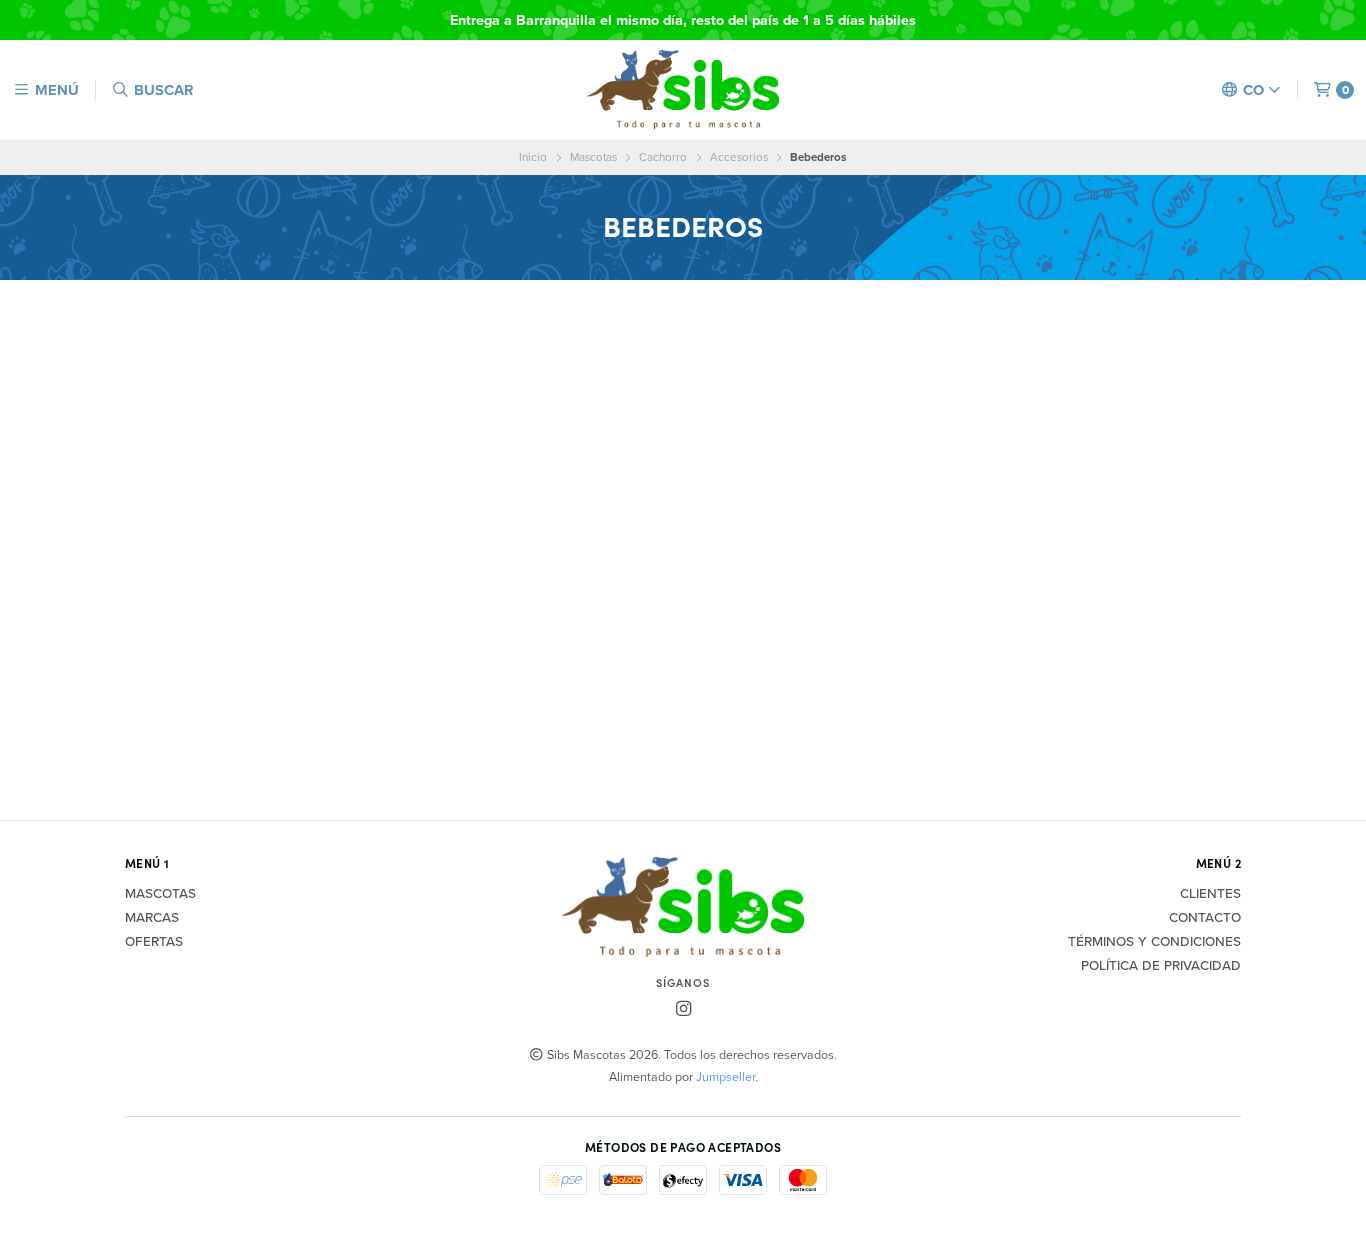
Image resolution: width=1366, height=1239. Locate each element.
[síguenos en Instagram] (683, 1009)
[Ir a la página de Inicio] (683, 90)
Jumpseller (725, 1076)
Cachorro (663, 157)
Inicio (533, 157)
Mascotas (593, 157)
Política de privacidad (1161, 966)
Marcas (152, 918)
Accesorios (739, 157)
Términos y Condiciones (1154, 942)
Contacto (1205, 918)
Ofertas (154, 942)
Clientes (1210, 894)
